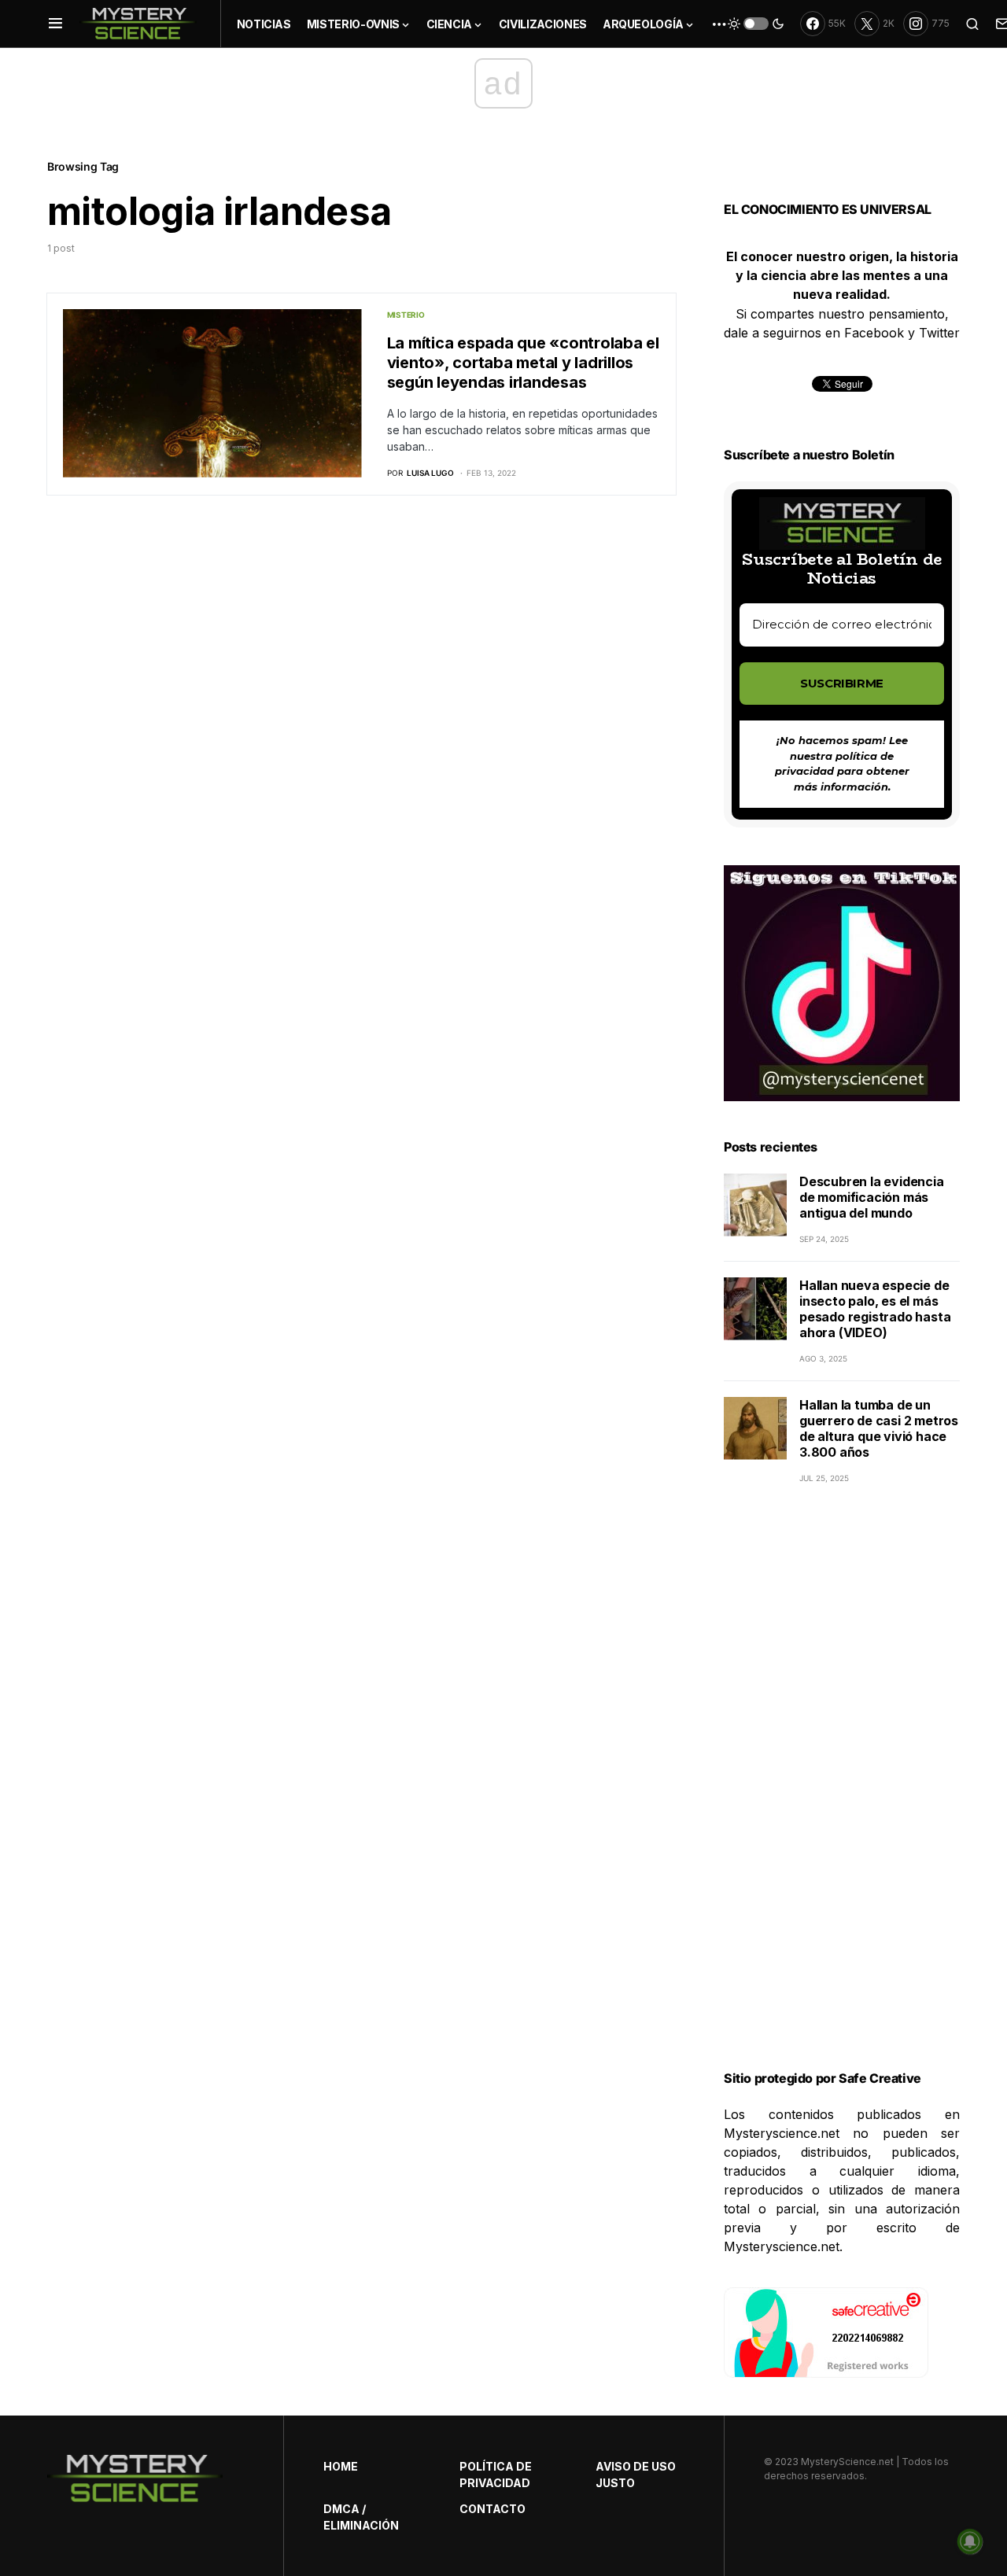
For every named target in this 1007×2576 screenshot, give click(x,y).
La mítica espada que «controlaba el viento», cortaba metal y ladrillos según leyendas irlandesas (523, 363)
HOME (341, 2466)
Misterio (406, 315)
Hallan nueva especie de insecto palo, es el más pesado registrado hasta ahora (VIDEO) (875, 1309)
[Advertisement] (842, 1797)
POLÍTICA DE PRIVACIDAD (496, 2475)
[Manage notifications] (970, 2541)
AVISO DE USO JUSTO (636, 2475)
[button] (55, 24)
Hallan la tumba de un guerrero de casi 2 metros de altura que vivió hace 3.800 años (879, 1428)
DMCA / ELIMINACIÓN (361, 2517)
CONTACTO (492, 2509)
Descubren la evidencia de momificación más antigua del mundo (872, 1197)
